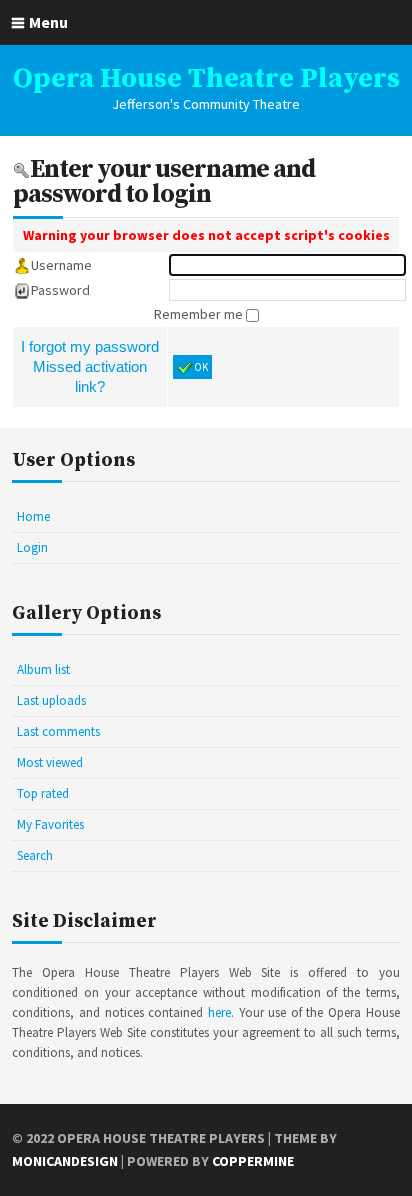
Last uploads (51, 700)
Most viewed (50, 762)
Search (35, 855)
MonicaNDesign (65, 1161)
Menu (48, 22)
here (219, 1012)
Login (32, 547)
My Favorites (50, 824)
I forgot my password (90, 346)
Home (33, 516)
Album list (43, 669)
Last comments (58, 731)
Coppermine (253, 1161)
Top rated (43, 793)
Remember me (200, 314)
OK (201, 367)
